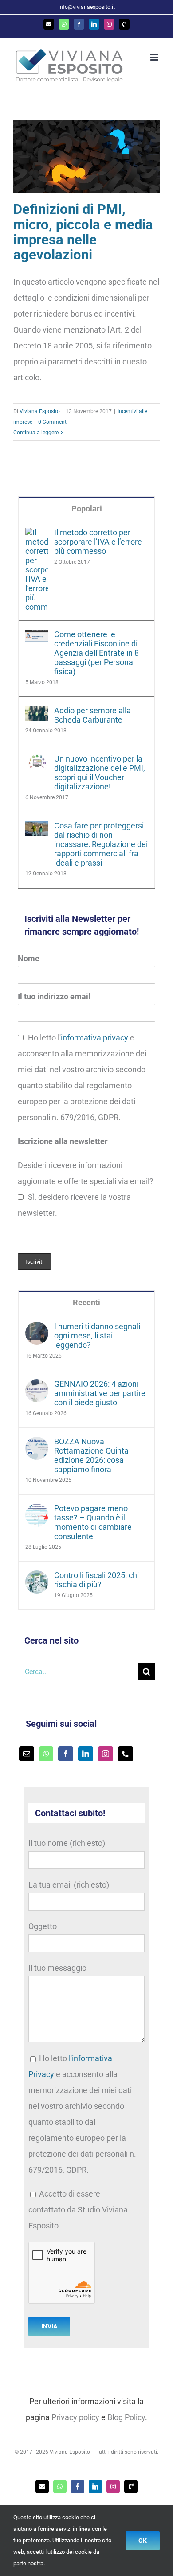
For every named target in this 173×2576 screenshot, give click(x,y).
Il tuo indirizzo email (54, 996)
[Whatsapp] (46, 1754)
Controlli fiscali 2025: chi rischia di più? (96, 1580)
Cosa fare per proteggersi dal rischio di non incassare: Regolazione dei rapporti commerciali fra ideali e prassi (101, 844)
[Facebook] (66, 1754)
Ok (143, 2541)
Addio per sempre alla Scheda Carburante (92, 715)
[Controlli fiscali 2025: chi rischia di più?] (37, 1578)
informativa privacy (94, 1038)
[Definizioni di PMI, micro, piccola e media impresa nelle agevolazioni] (86, 157)
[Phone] (126, 1754)
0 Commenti (53, 422)
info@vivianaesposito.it (87, 7)
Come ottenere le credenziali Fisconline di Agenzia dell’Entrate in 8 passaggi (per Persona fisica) (96, 653)
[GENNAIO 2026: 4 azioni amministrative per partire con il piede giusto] (37, 1387)
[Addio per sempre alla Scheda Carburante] (37, 714)
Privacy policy (75, 2417)
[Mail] (27, 1754)
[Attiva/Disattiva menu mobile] (155, 57)
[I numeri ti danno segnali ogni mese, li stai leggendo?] (37, 1329)
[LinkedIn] (86, 1754)
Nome (29, 958)
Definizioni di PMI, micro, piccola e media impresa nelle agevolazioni (83, 232)
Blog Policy (126, 2417)
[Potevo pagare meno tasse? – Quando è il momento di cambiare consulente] (37, 1511)
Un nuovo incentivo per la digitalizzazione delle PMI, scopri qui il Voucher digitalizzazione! (100, 773)
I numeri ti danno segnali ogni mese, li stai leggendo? (97, 1336)
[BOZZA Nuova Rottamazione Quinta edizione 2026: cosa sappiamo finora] (37, 1445)
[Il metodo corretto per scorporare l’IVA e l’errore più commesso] (37, 536)
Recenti (86, 1302)
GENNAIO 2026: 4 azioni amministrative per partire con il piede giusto (100, 1393)
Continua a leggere (36, 433)
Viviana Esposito (40, 411)
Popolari (87, 509)
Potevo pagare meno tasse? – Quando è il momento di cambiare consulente (93, 1522)
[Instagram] (106, 1754)
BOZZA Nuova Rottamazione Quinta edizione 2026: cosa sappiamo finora (91, 1455)
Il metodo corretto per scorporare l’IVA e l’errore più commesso (98, 542)
